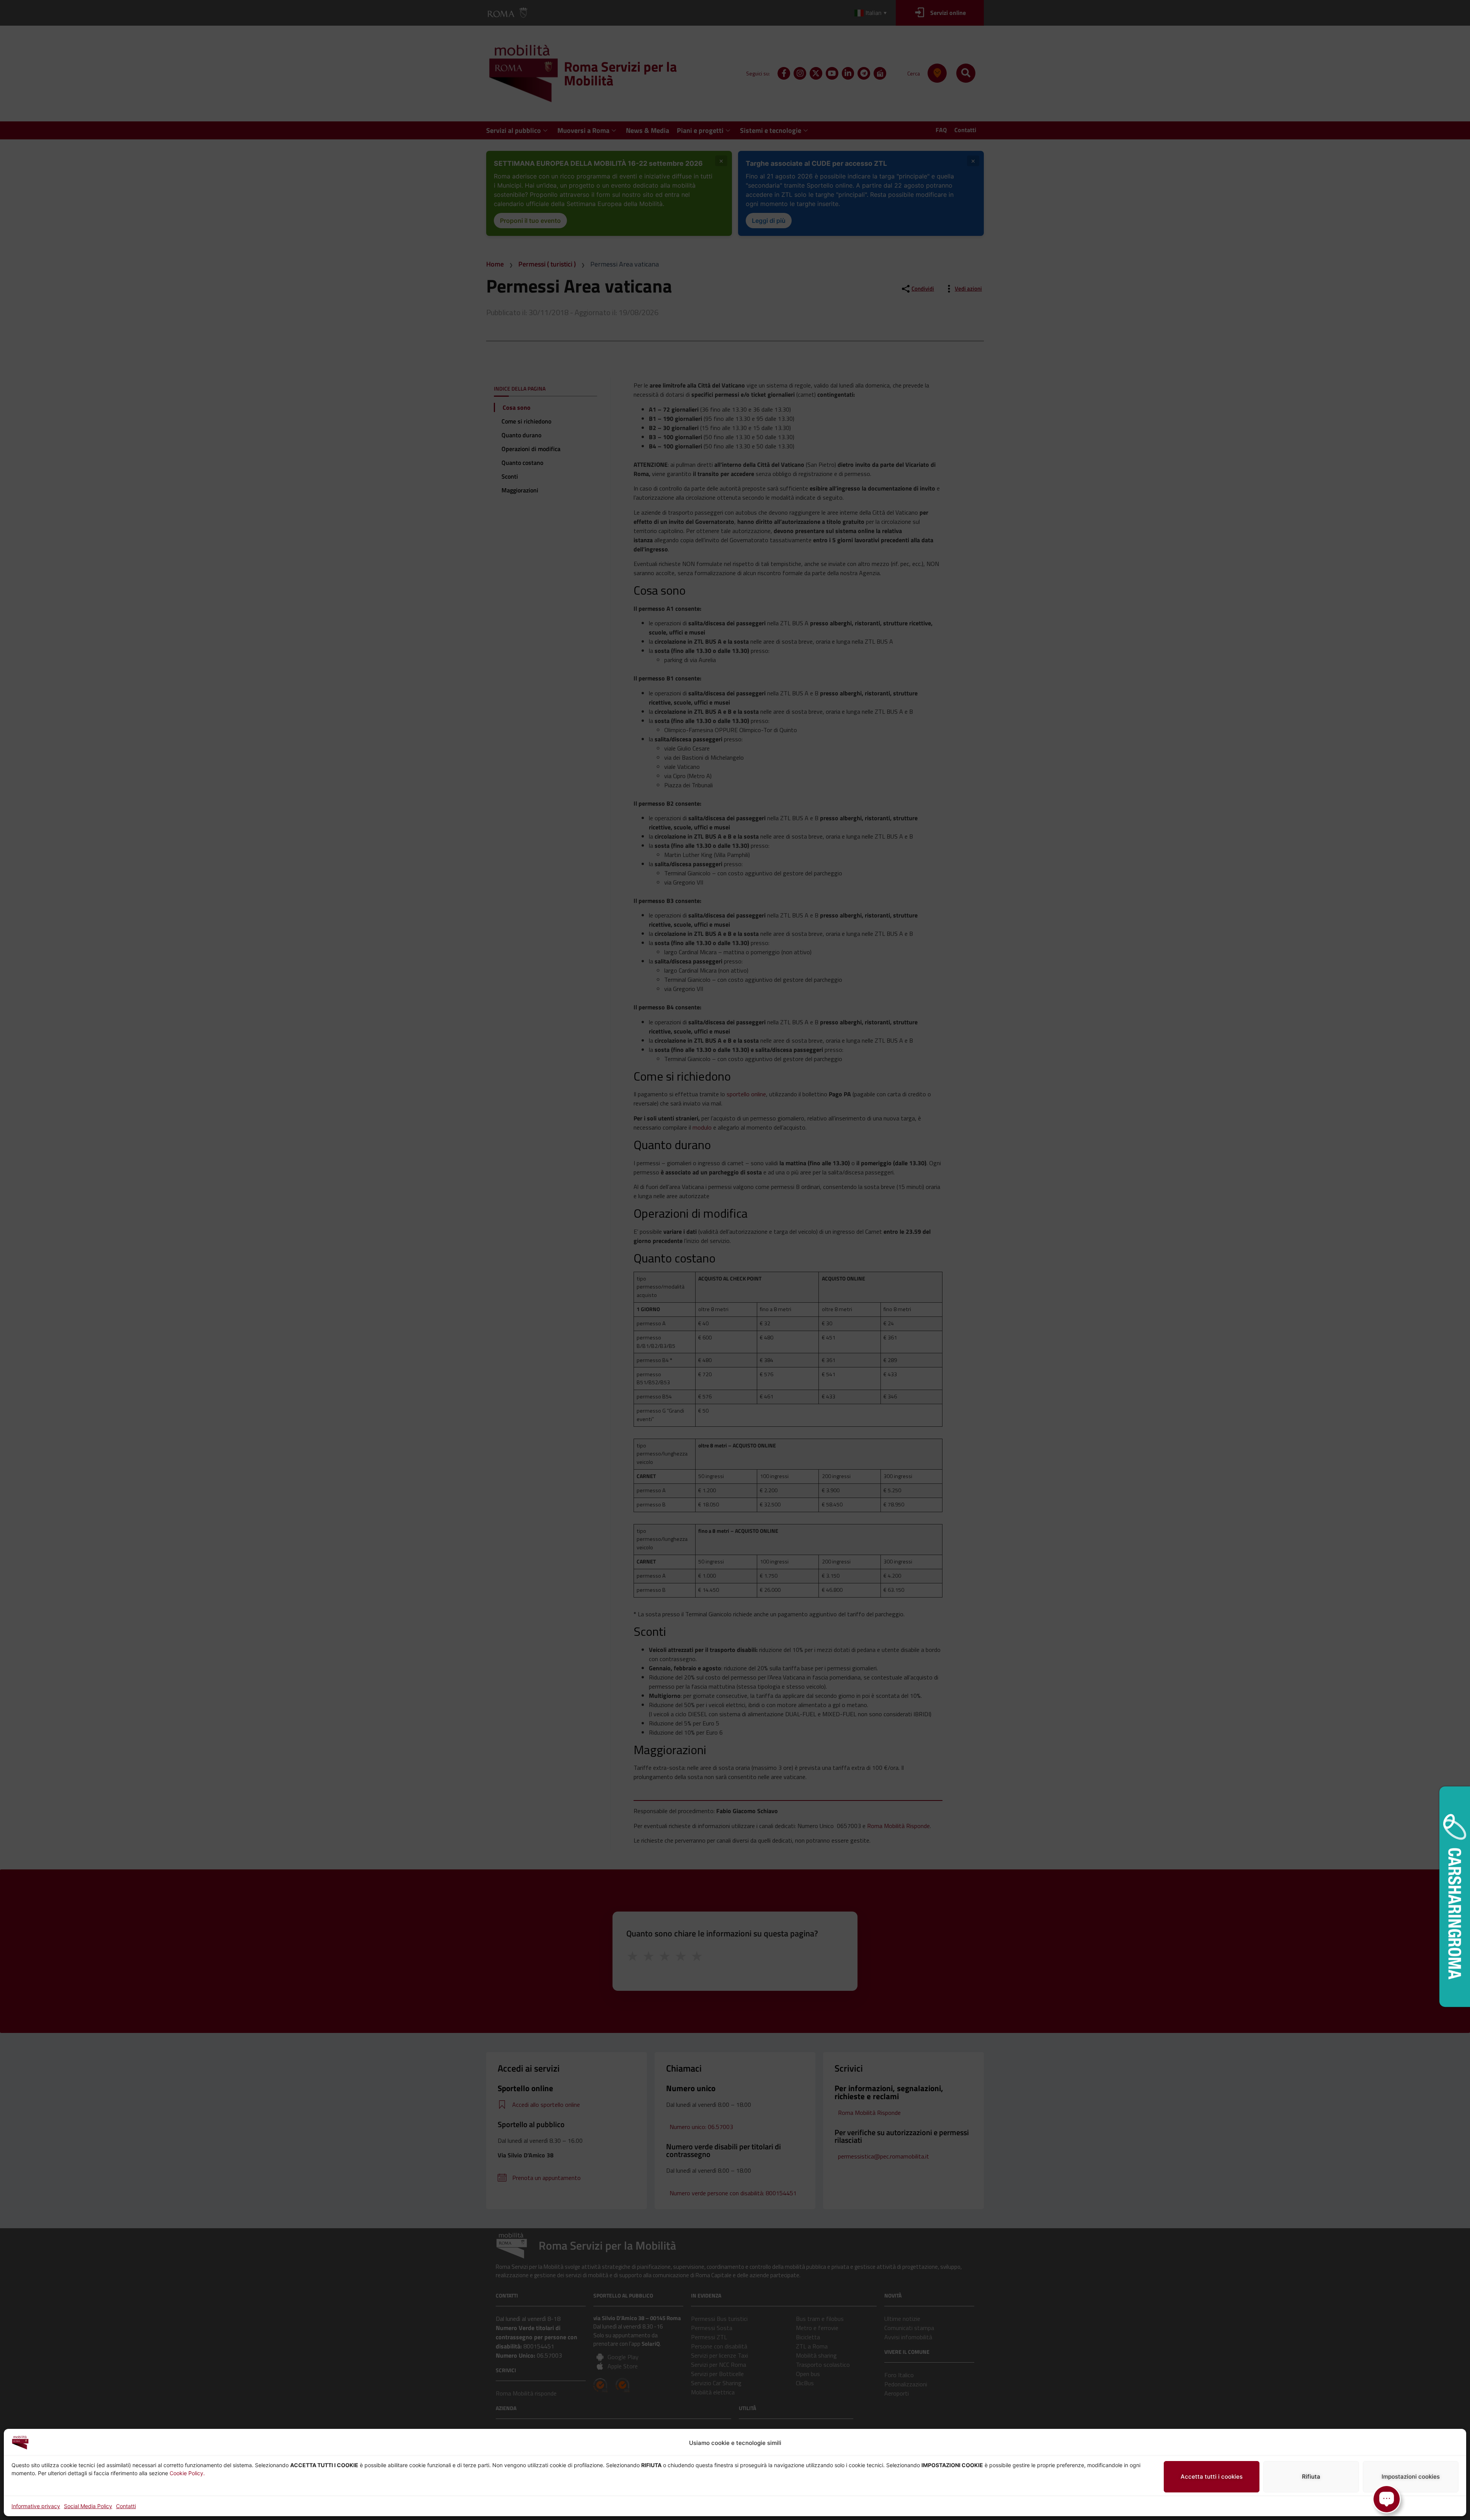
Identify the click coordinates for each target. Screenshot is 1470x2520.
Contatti (126, 2506)
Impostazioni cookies (1411, 2477)
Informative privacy (36, 2506)
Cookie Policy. (187, 2473)
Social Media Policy (88, 2506)
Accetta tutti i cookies (1212, 2477)
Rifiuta (1311, 2477)
